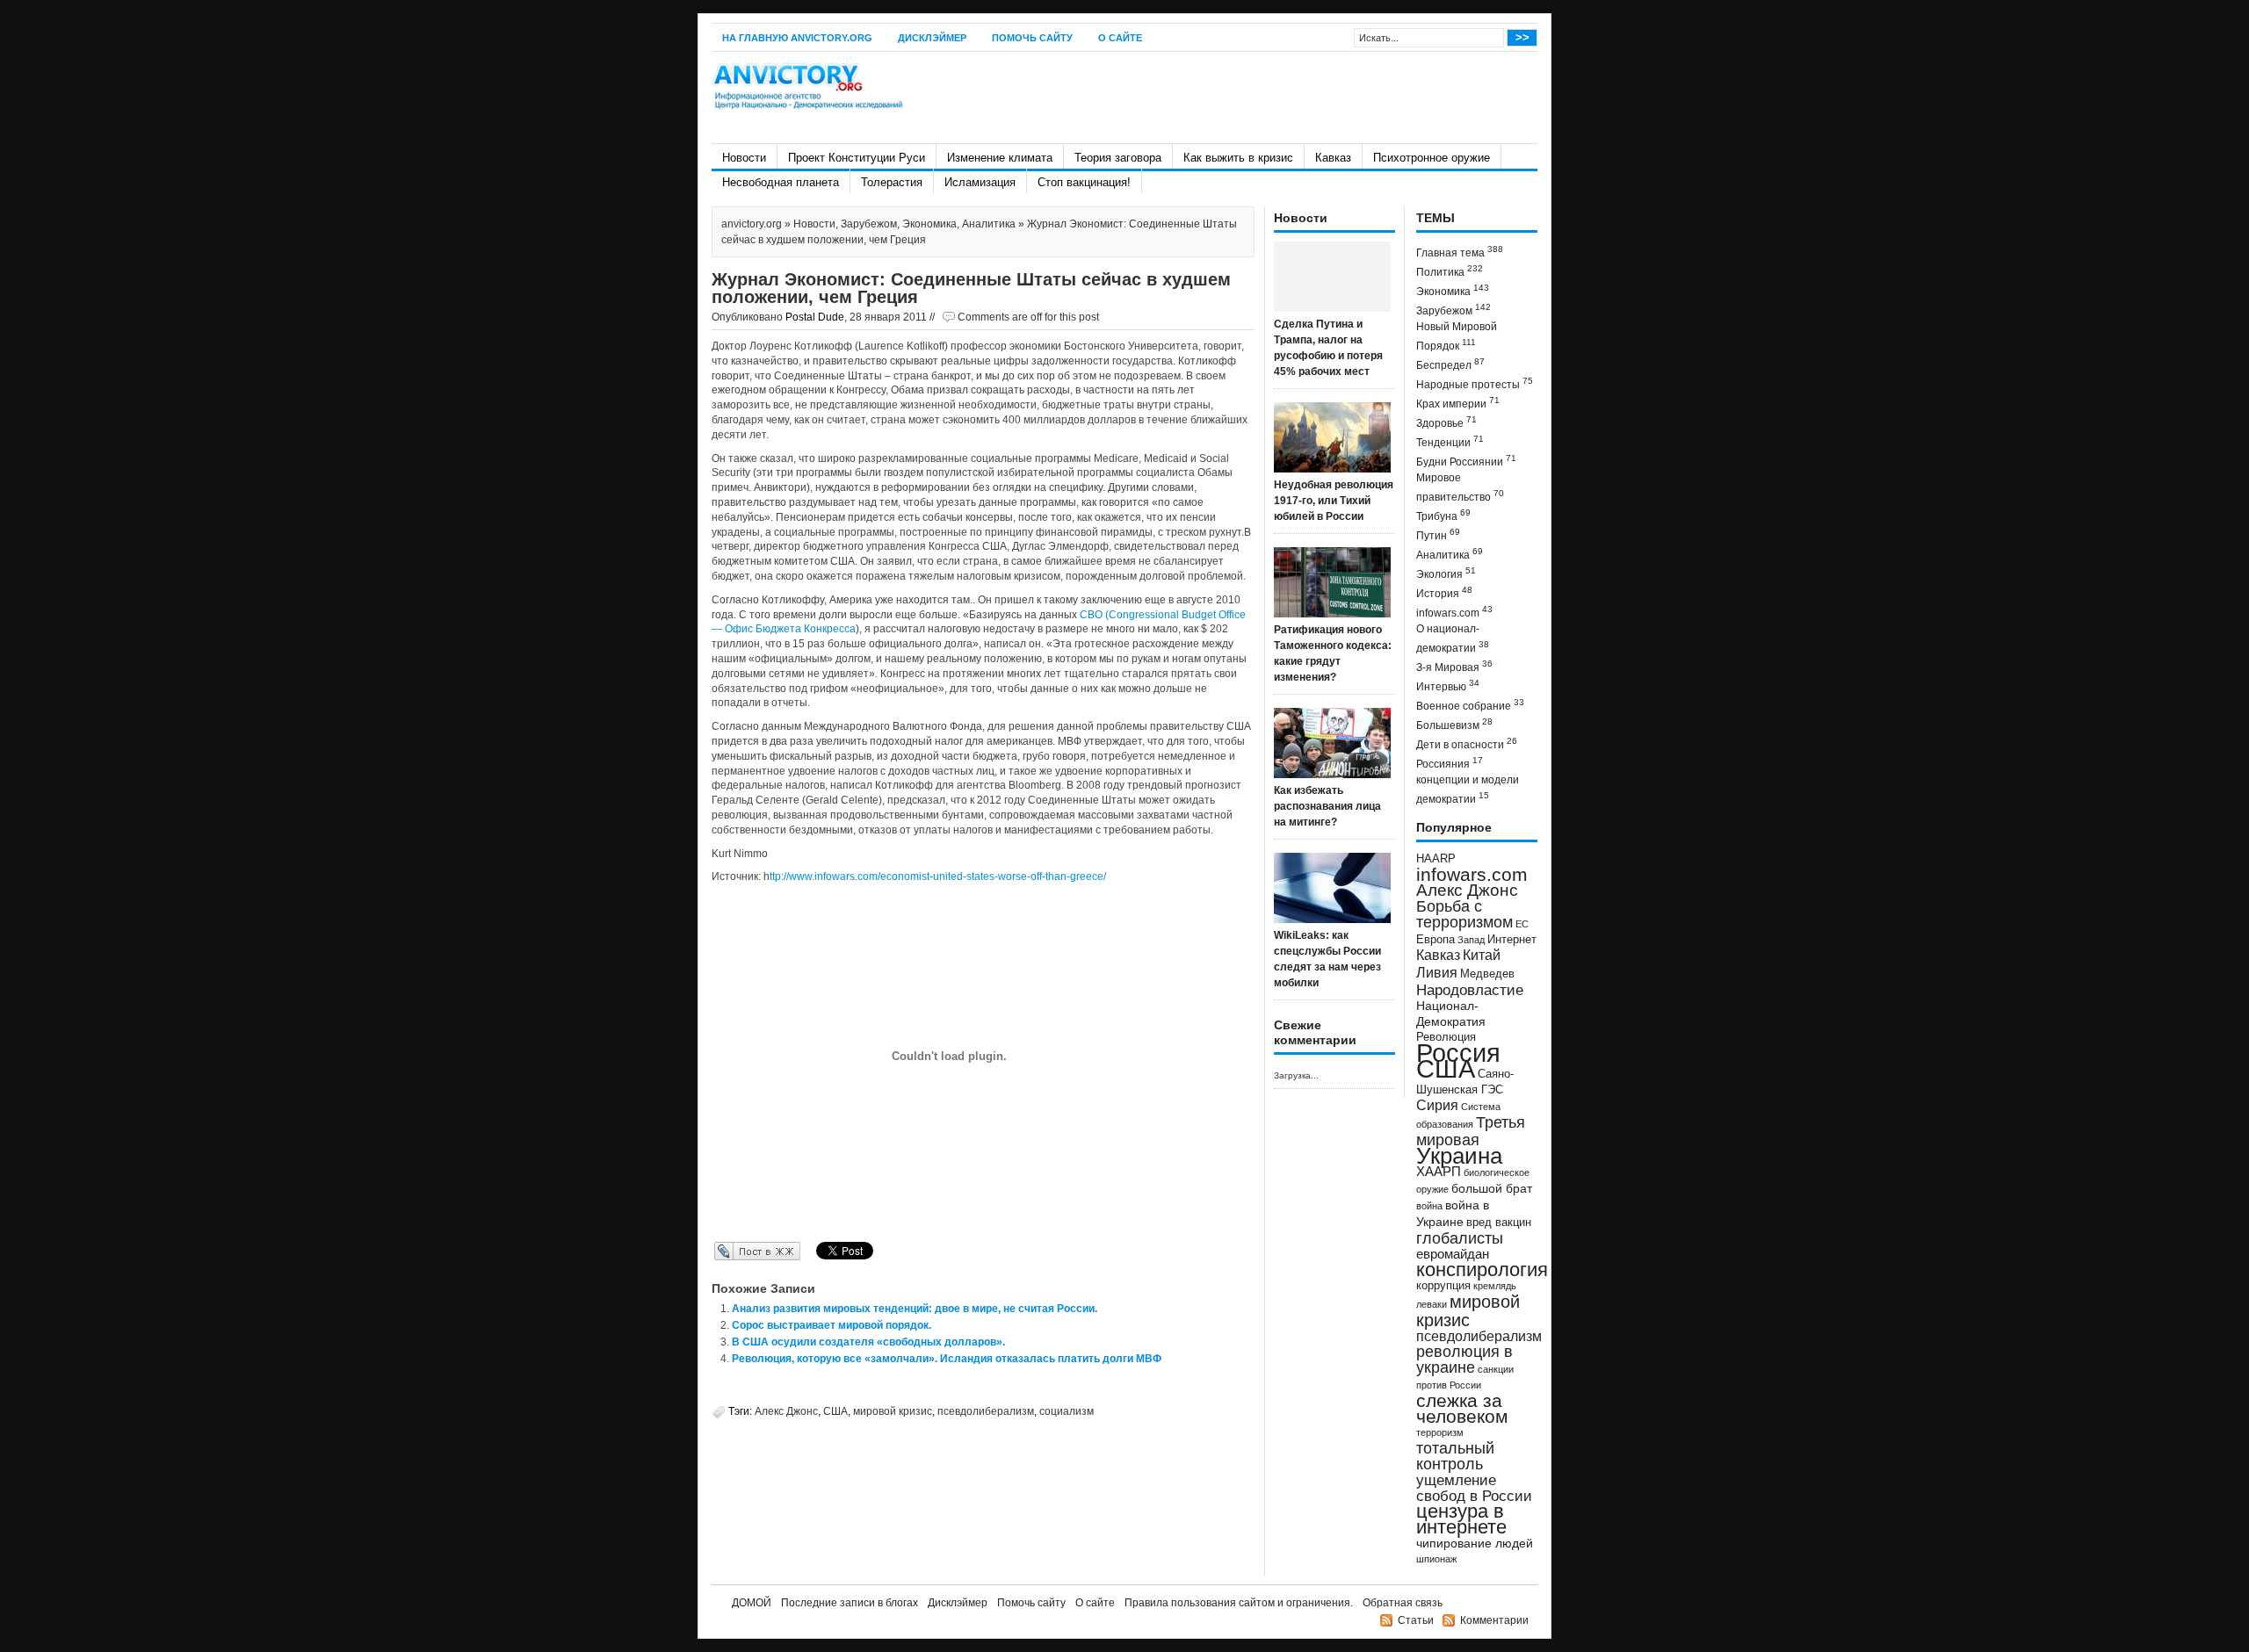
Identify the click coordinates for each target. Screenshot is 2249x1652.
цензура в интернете (1461, 1519)
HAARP (1436, 859)
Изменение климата (1000, 158)
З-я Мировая (1454, 666)
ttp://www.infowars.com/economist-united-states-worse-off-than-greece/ (938, 876)
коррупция (1443, 1286)
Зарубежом (869, 224)
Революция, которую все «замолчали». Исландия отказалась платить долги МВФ (947, 1359)
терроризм (1440, 1432)
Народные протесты (1475, 383)
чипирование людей (1475, 1543)
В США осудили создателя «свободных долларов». (868, 1342)
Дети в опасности (1467, 743)
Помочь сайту (1032, 38)
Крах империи (1458, 403)
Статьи (1416, 1620)
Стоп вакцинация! (1084, 182)
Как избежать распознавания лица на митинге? (1327, 806)
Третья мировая (1471, 1131)
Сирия (1437, 1105)
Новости (744, 158)
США (835, 1411)
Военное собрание (1470, 705)
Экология (1446, 573)
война (1429, 1206)
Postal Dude (815, 317)
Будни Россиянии (1466, 461)
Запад (1471, 940)
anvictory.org (752, 224)
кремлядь (1495, 1286)
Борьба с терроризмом (1464, 914)
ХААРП (1439, 1172)
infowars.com (1454, 612)
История (1444, 592)
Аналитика (989, 224)
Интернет (1512, 940)
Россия (1458, 1053)
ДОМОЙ (752, 1603)
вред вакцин (1499, 1222)
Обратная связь (1403, 1603)
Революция (1446, 1037)
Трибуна (1443, 515)
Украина (1459, 1156)
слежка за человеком (1462, 1408)
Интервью (1448, 685)
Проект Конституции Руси (857, 158)
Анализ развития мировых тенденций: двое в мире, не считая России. (915, 1309)
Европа (1435, 940)
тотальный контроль (1455, 1456)
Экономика (929, 224)
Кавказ (1333, 158)
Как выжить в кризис (1238, 158)
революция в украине (1464, 1360)
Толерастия (892, 182)
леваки (1432, 1304)
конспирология (1482, 1270)
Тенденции (1450, 441)
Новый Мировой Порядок (1457, 336)
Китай (1482, 955)
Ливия (1437, 972)
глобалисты (1460, 1238)
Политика (1450, 271)
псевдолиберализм (986, 1411)
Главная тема (1460, 252)
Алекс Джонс (786, 1411)
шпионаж (1436, 1559)
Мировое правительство (1460, 487)
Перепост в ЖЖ (731, 1251)
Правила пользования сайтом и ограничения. (1239, 1603)
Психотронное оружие (1432, 158)
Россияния (1450, 763)
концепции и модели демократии (1468, 790)
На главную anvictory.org (797, 38)
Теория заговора (1118, 158)
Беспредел (1450, 364)
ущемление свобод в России (1474, 1488)
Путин (1438, 534)
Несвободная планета (781, 182)
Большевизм (1454, 724)
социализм (1067, 1411)
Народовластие (1470, 990)
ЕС (1522, 924)
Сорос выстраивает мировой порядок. (832, 1325)
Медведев (1487, 974)
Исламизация (980, 182)
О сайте (1120, 38)
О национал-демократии (1453, 638)
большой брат (1492, 1188)
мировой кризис (893, 1411)
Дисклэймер (932, 38)
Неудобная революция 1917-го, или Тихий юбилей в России (1334, 501)
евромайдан (1453, 1254)
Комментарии (1494, 1620)
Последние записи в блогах (850, 1603)
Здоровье (1446, 422)
